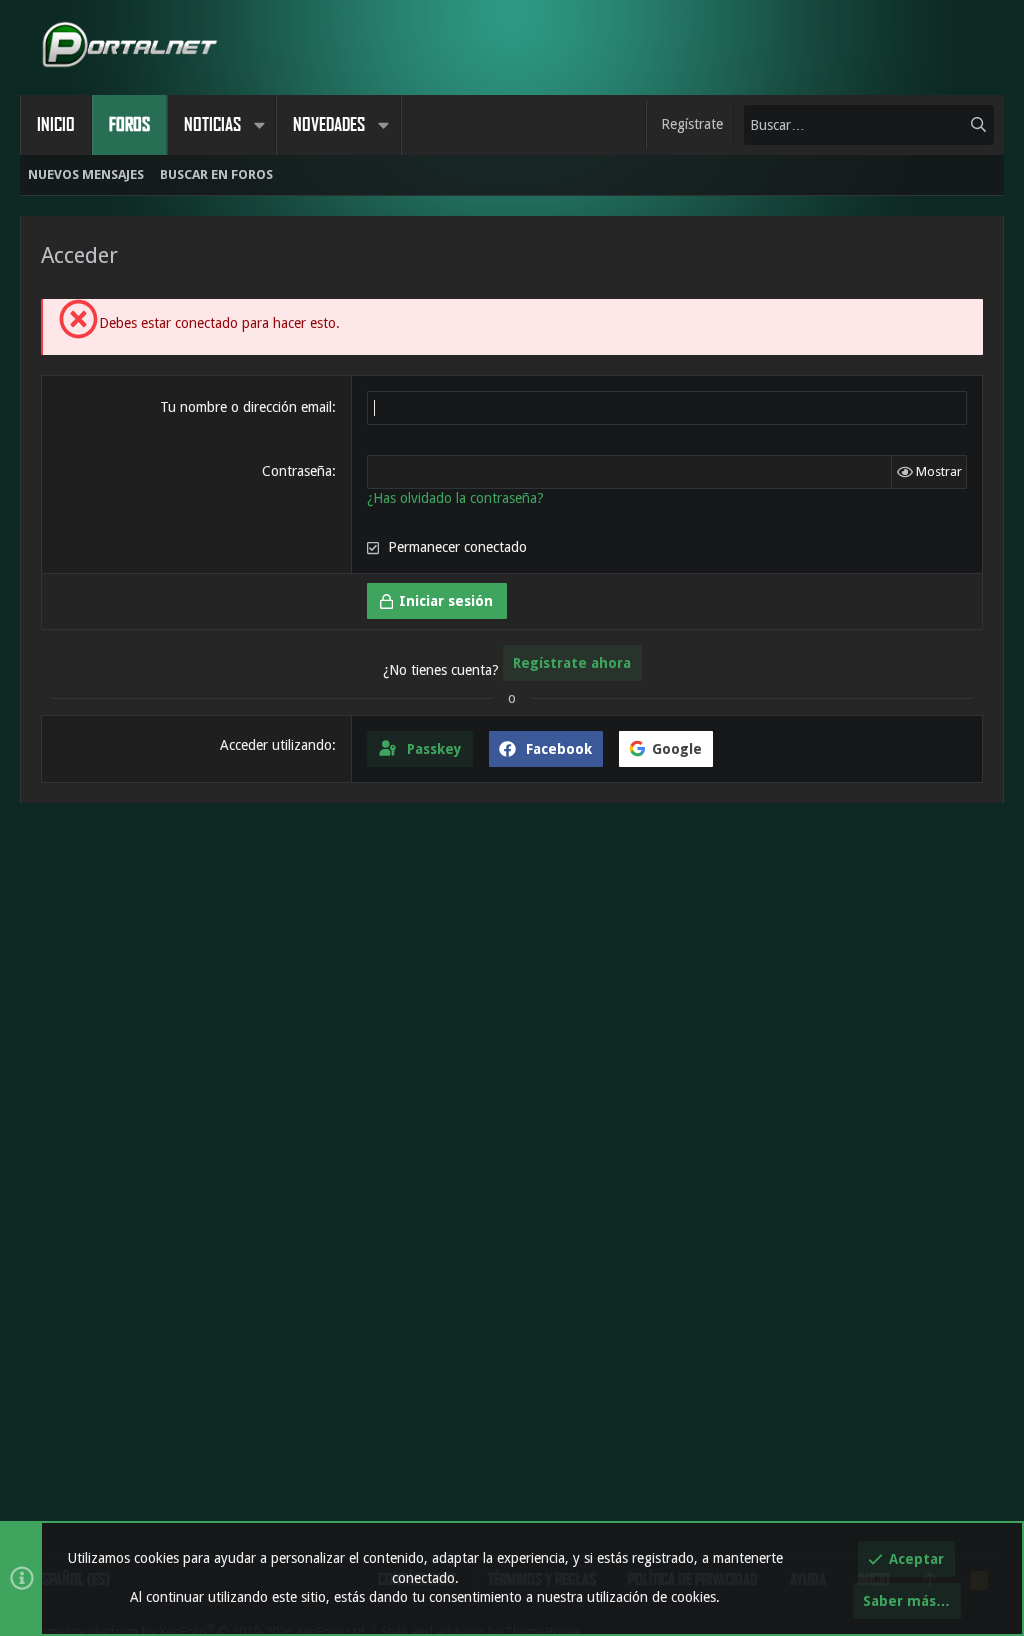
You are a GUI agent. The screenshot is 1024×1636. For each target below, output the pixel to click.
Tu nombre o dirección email (246, 407)
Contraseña (297, 471)
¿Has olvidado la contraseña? (455, 498)
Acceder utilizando (276, 745)
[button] (259, 125)
